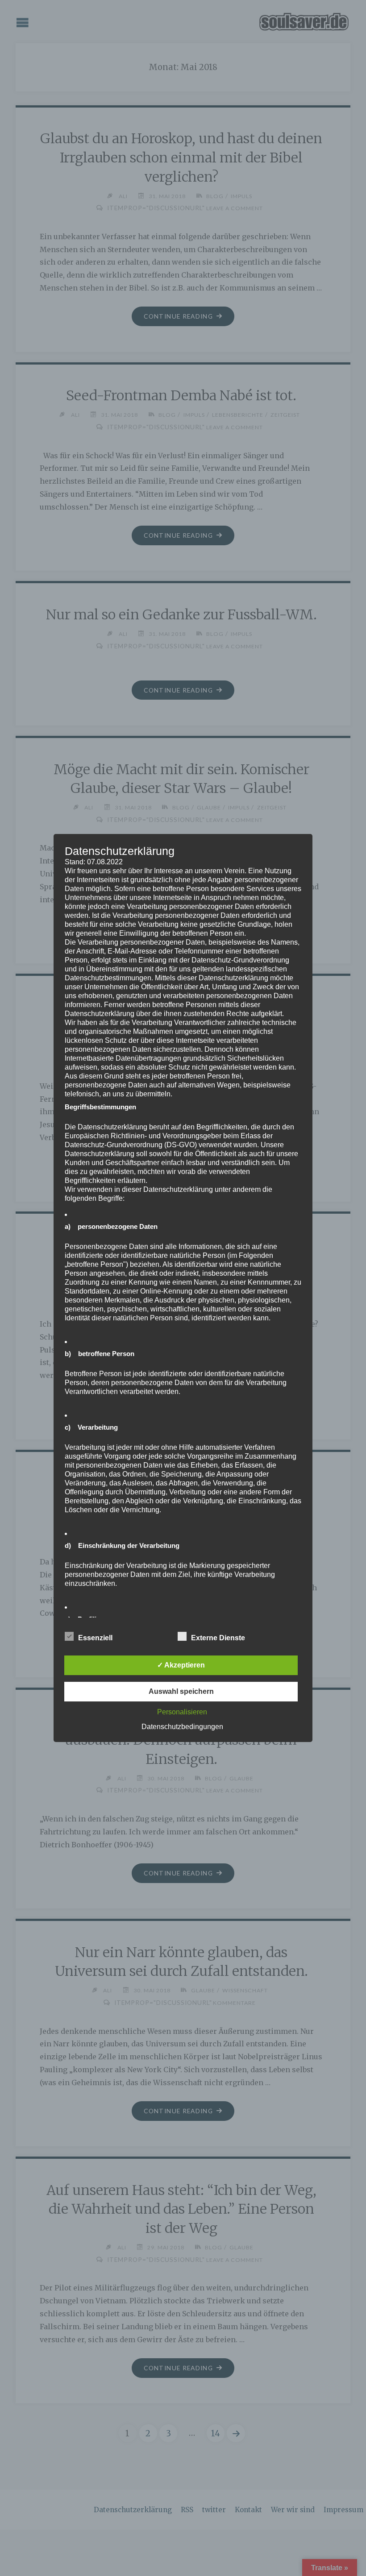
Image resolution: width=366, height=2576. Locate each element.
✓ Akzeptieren (181, 1665)
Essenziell (95, 1638)
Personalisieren (182, 1712)
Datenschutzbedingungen (182, 1727)
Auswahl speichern (181, 1691)
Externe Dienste (218, 1638)
